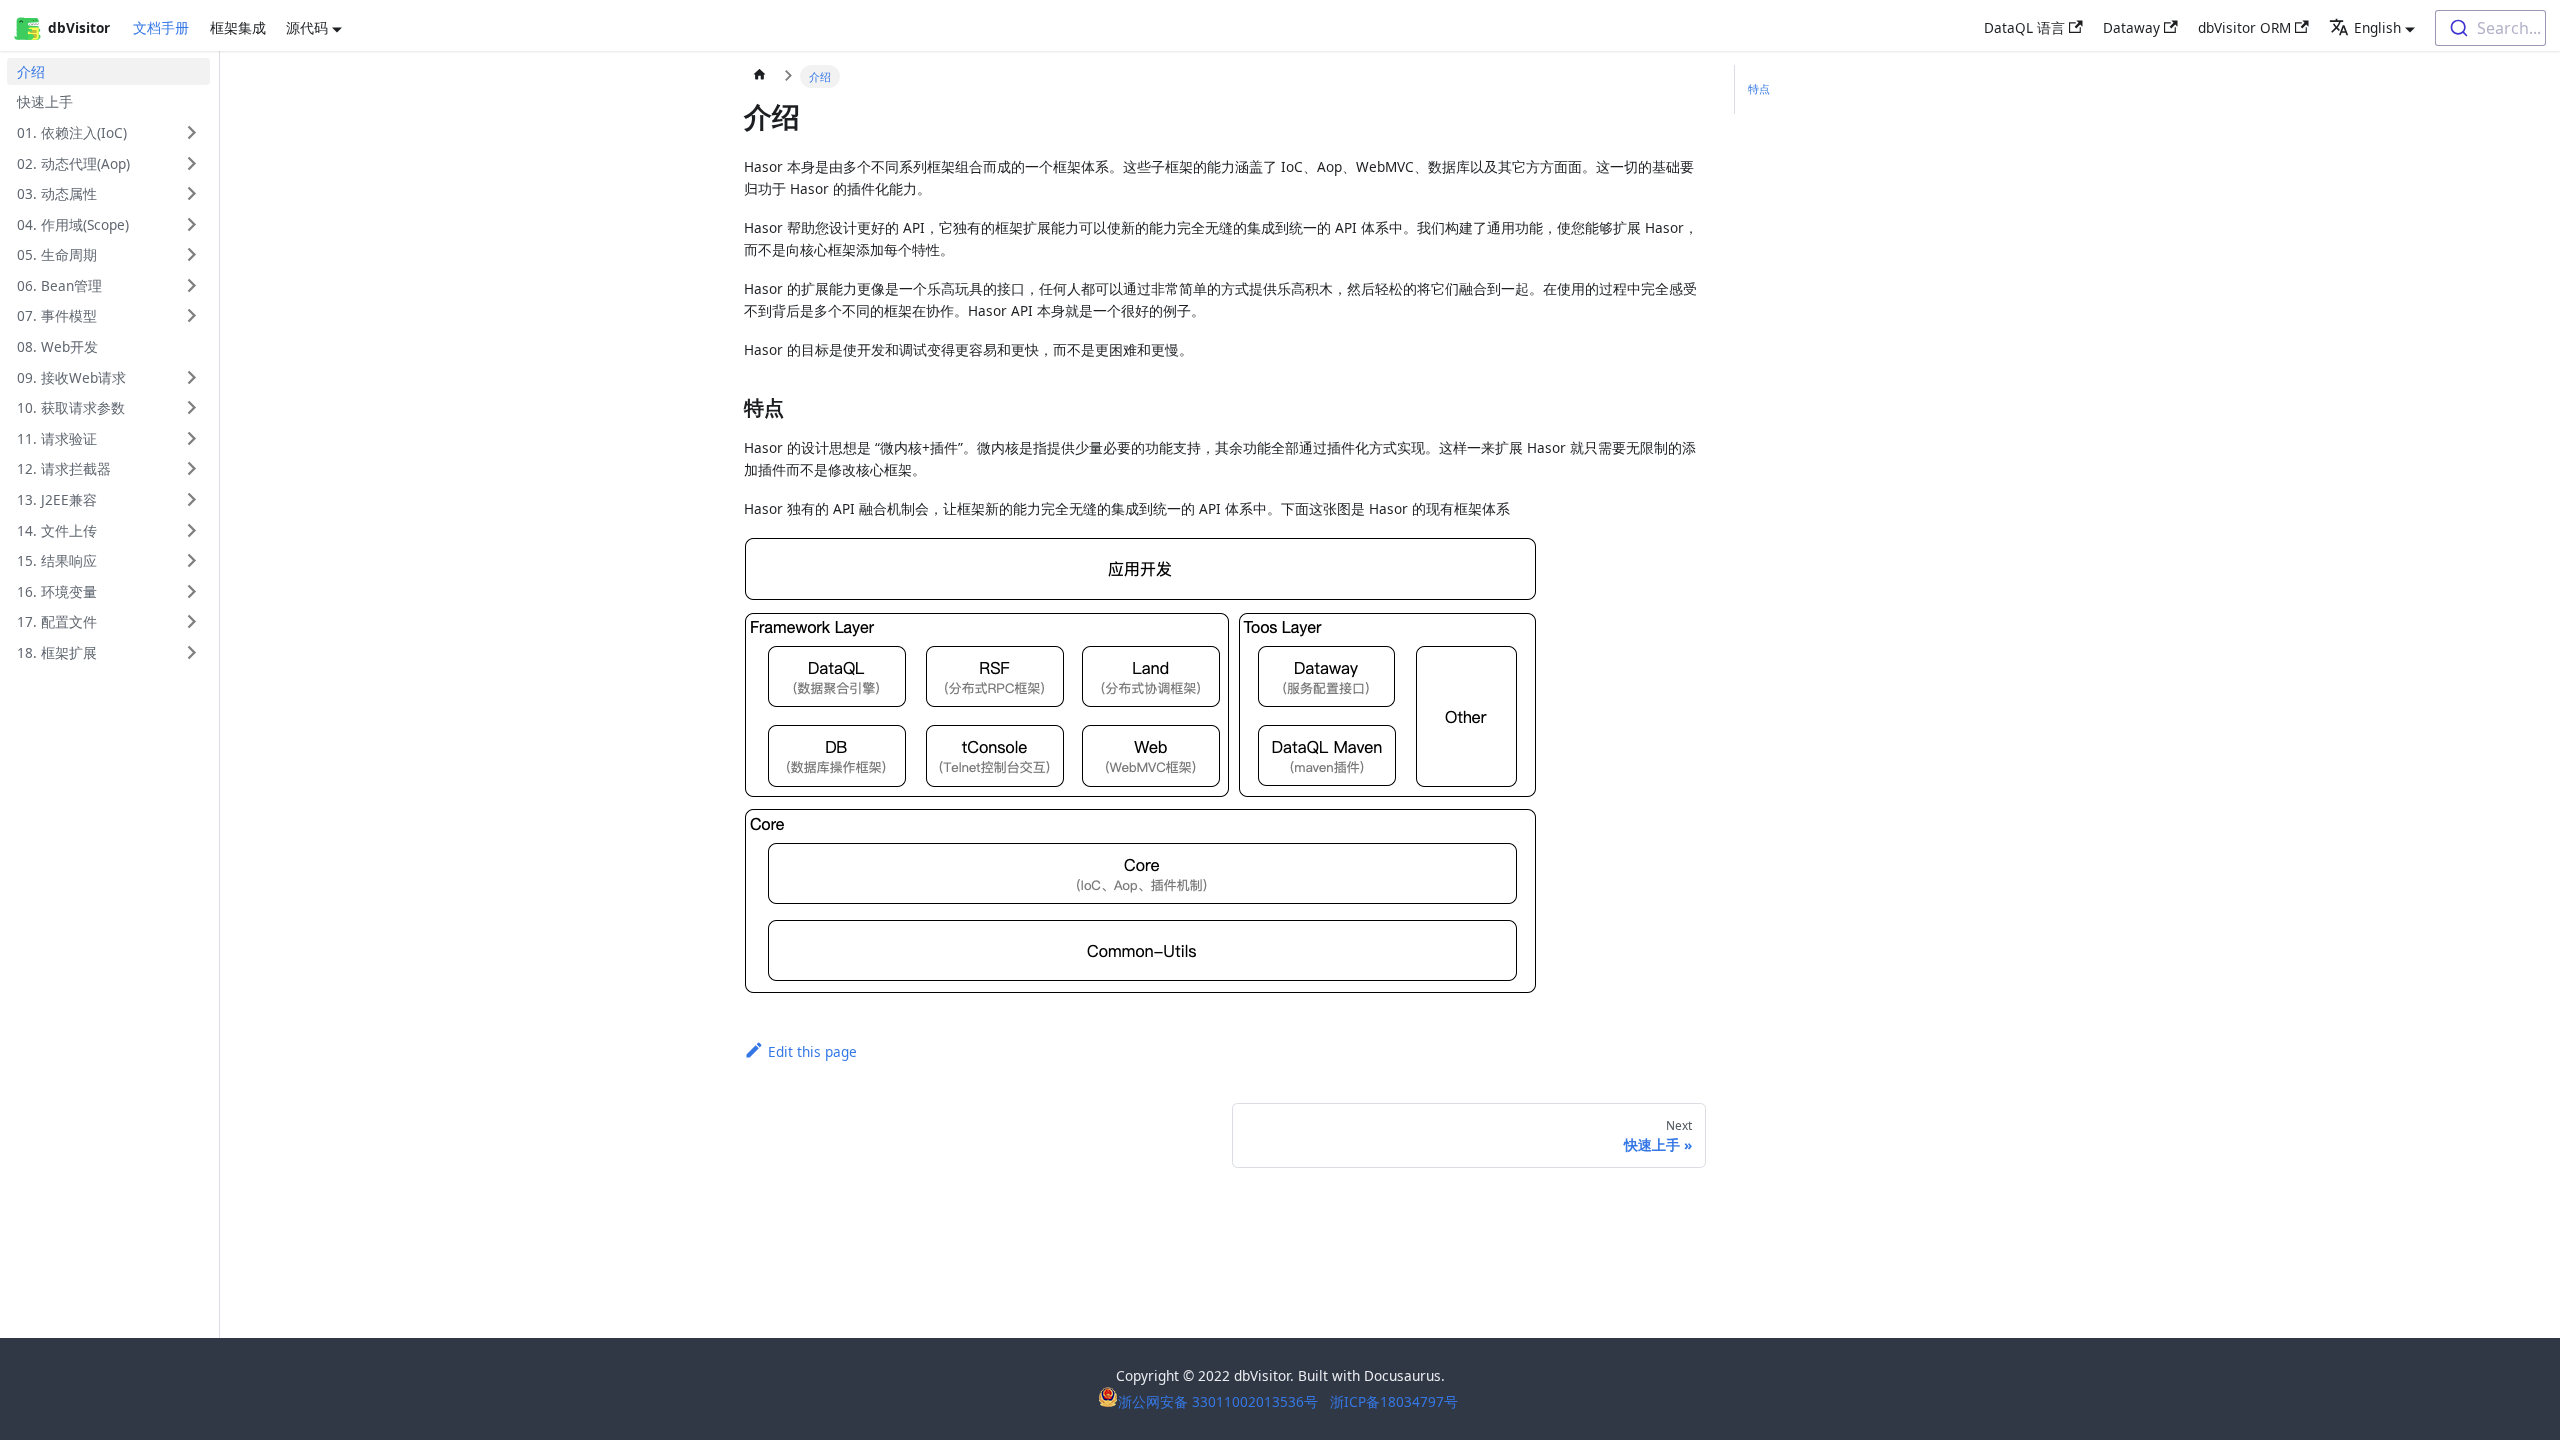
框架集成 (238, 27)
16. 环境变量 (57, 591)
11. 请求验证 (57, 438)
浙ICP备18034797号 (1394, 1401)
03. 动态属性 (57, 193)
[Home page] (760, 77)
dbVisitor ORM (2244, 27)
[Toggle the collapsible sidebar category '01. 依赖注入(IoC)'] (191, 132)
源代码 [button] (307, 27)
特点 (1759, 88)
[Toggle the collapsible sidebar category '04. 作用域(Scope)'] (191, 224)
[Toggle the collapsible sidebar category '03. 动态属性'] (191, 193)
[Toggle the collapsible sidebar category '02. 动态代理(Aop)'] (191, 163)
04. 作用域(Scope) (73, 224)
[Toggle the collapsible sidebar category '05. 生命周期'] (191, 254)
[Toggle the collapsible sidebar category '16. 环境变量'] (191, 591)
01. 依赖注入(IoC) (72, 132)
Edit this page (812, 1051)
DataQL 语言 (2024, 27)
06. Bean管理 (59, 285)
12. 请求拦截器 (64, 468)
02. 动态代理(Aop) (73, 163)
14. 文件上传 (57, 530)
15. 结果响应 (57, 560)
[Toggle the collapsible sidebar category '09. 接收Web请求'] (191, 377)
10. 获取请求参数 (71, 407)
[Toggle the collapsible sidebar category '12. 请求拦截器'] (191, 468)
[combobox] (2490, 28)
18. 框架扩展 (57, 652)
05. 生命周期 (57, 254)
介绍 (31, 71)
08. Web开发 (57, 346)
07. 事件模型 (57, 315)
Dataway (2131, 27)
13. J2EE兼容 (57, 499)
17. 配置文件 (57, 621)
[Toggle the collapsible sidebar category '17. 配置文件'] (191, 621)
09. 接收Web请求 (71, 377)
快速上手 (45, 101)
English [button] (2377, 27)
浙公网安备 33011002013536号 (1220, 1401)
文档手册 (161, 27)
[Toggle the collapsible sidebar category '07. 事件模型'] (191, 315)
